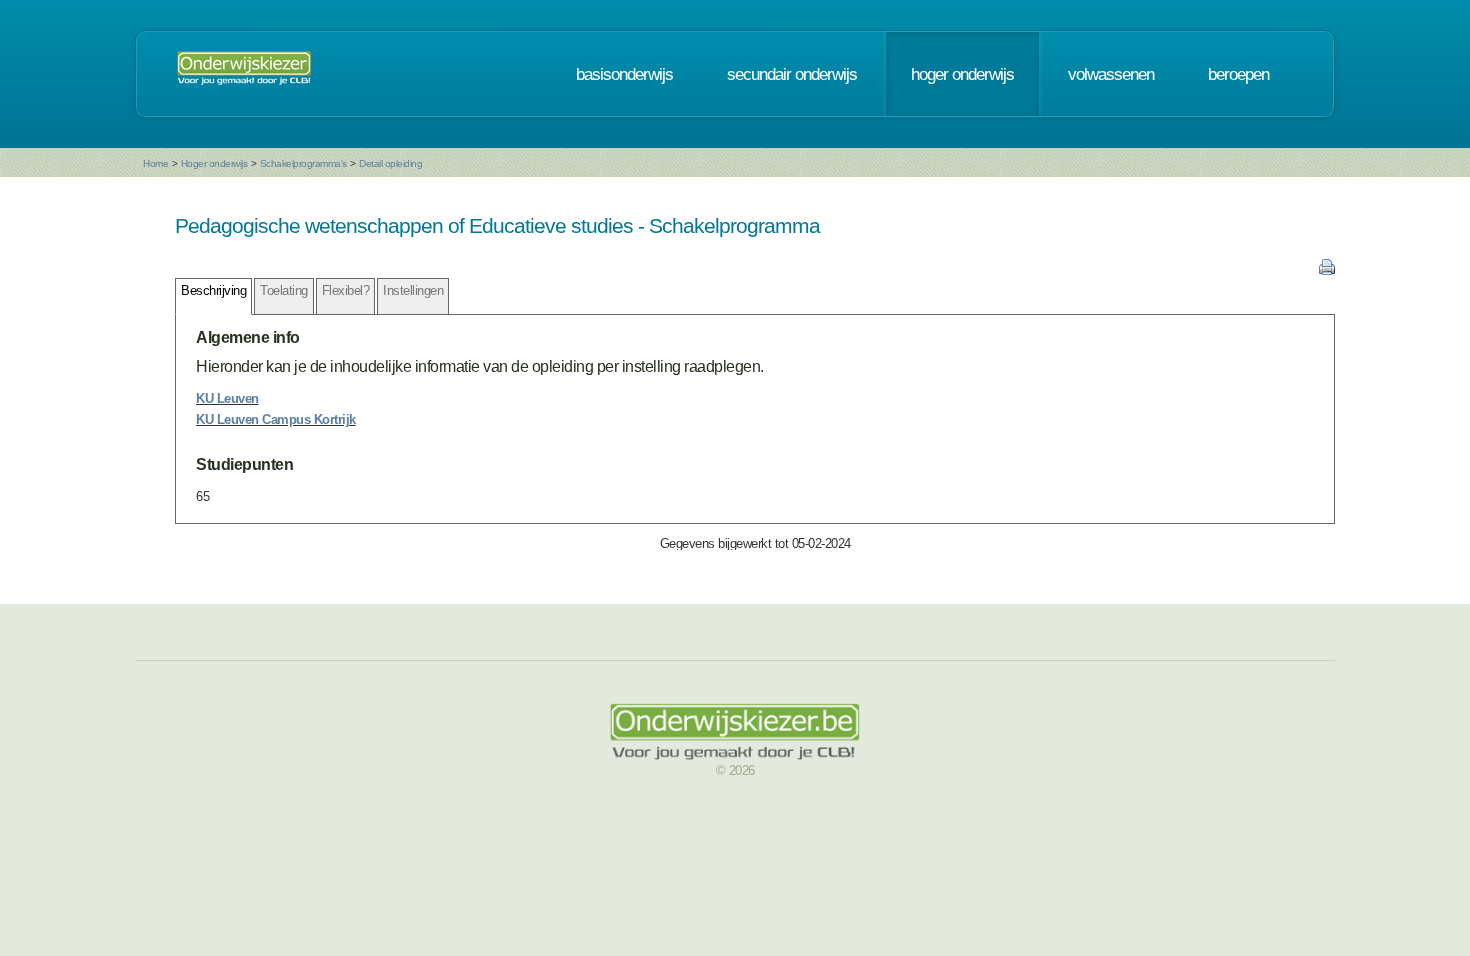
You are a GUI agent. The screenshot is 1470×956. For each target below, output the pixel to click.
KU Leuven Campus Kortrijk (276, 419)
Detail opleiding (390, 163)
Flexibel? (346, 290)
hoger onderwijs (962, 74)
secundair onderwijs (792, 74)
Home (155, 163)
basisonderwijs (624, 74)
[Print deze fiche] (1327, 270)
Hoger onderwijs (214, 163)
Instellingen (413, 290)
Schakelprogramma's (303, 163)
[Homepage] (244, 74)
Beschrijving (213, 290)
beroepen (1238, 74)
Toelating (284, 290)
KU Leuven (227, 398)
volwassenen (1111, 74)
